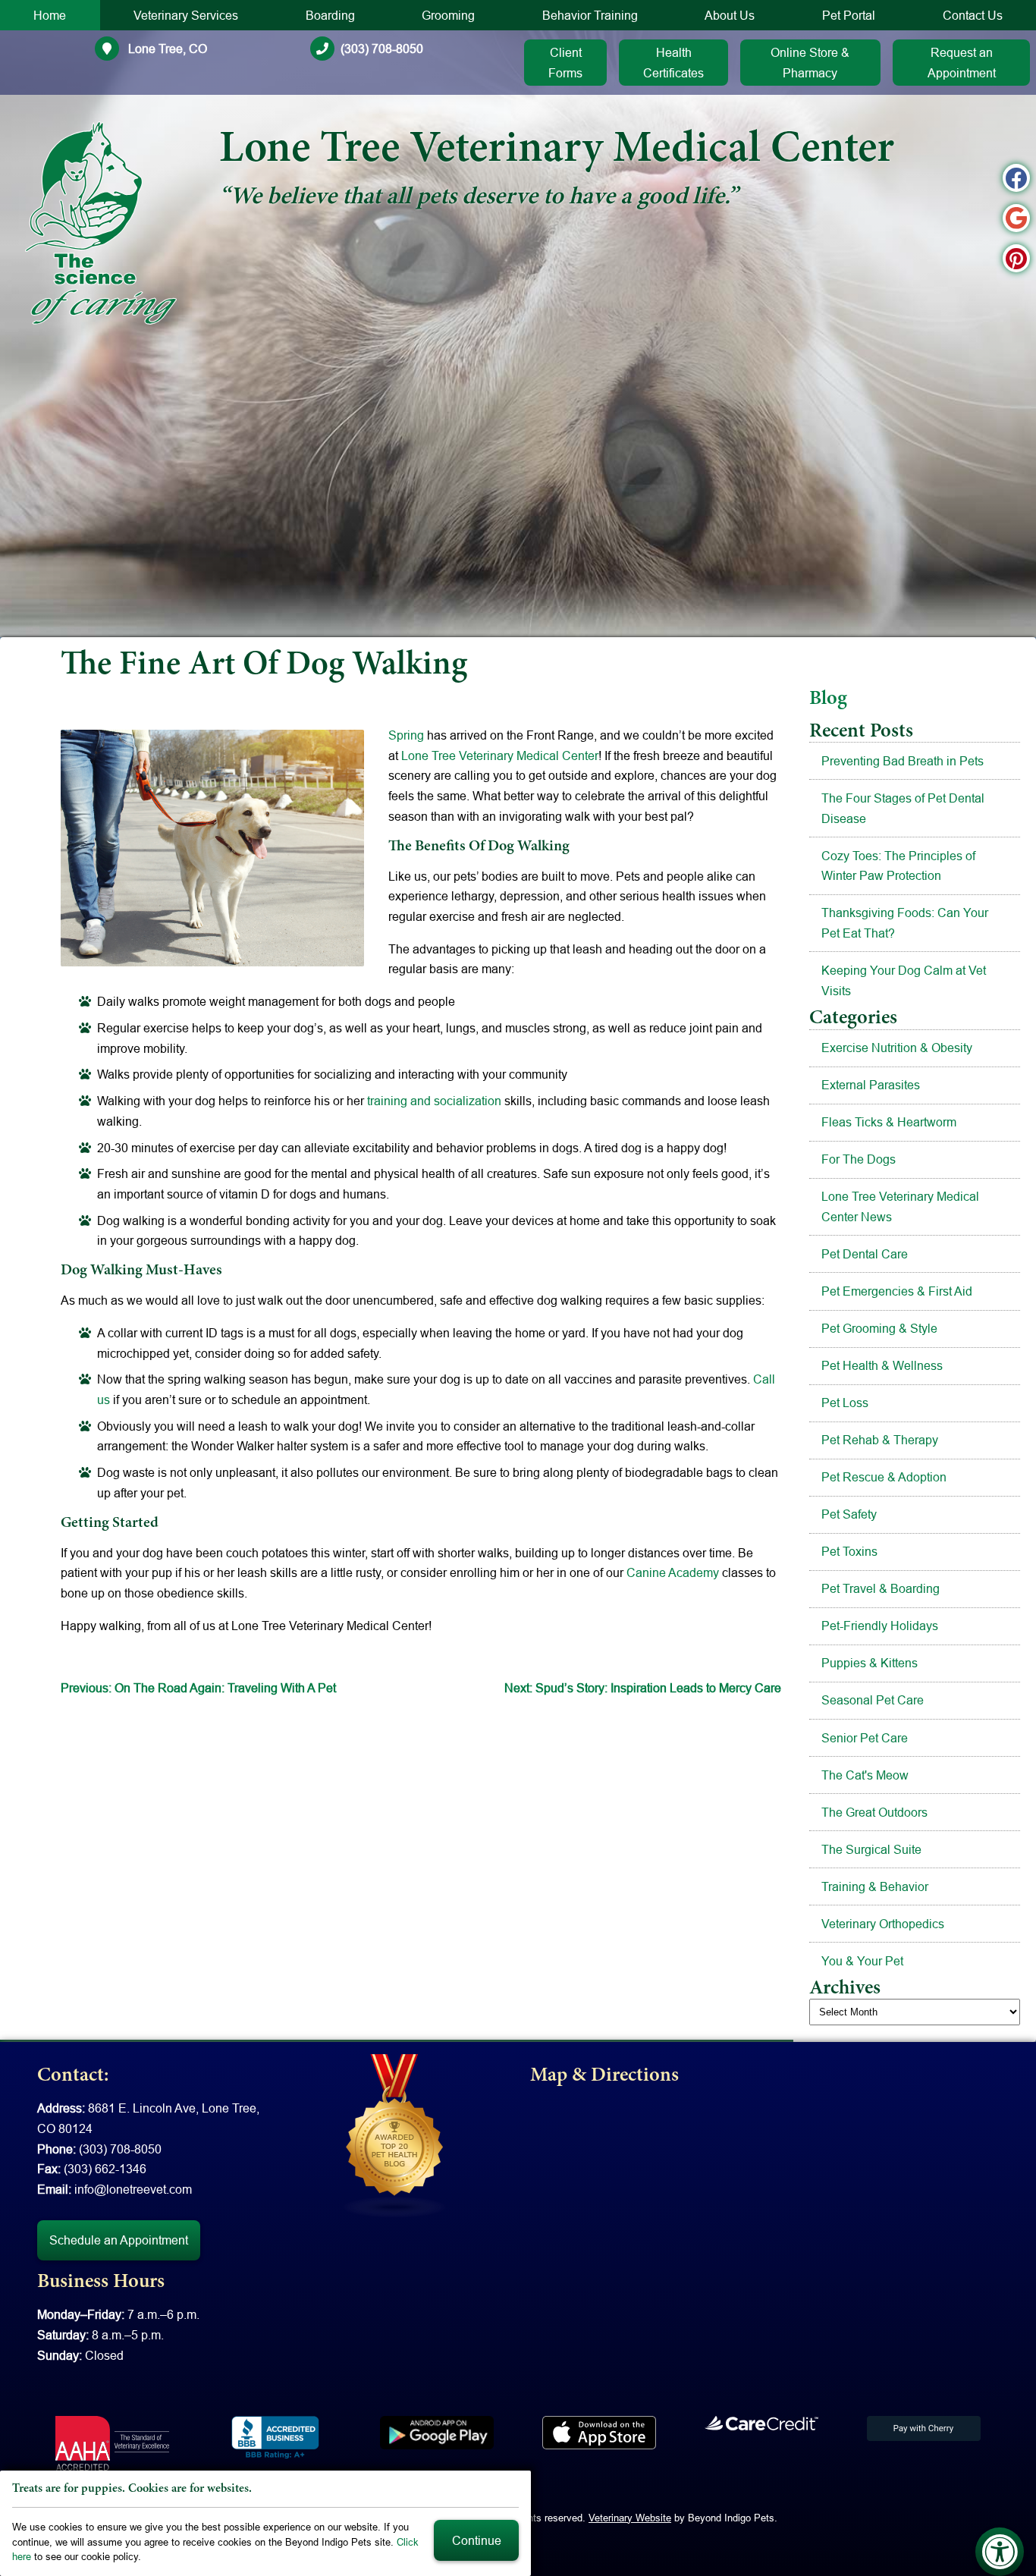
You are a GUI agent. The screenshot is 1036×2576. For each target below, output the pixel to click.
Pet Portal (849, 15)
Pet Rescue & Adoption (884, 1477)
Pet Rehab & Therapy (880, 1440)
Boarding (330, 15)
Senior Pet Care (865, 1738)
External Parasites (871, 1085)
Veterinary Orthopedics (883, 1924)
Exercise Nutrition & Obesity (897, 1048)
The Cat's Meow (865, 1775)
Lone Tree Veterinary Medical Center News (900, 1206)
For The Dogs (859, 1159)
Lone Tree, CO (166, 49)
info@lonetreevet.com (133, 2189)
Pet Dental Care (865, 1254)
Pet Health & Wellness (882, 1365)
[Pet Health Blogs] (395, 2135)
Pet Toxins (849, 1551)
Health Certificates (673, 63)
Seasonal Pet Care (873, 1700)
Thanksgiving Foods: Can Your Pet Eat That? (905, 923)
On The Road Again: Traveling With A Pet (198, 1688)
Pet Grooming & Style (879, 1328)
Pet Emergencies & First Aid (897, 1291)
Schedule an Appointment (119, 2240)
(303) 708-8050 (382, 49)
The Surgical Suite (871, 1849)
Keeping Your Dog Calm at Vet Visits (904, 980)
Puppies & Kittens (870, 1663)
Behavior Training (590, 15)
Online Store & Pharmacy (810, 63)
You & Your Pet (862, 1961)
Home (50, 15)
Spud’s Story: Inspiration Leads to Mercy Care (643, 1688)
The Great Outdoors (874, 1812)
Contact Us (973, 15)
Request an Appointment (962, 63)
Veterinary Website (630, 2518)
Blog (828, 699)
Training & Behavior (875, 1886)
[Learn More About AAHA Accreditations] (112, 2443)
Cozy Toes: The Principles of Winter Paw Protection (898, 866)
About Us (730, 15)
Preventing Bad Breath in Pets (903, 761)
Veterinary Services (186, 15)
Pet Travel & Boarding (881, 1588)
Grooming (448, 15)
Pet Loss (845, 1403)
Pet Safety (849, 1514)
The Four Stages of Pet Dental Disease (903, 808)
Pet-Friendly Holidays (880, 1626)
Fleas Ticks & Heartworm (889, 1122)
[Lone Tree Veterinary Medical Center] (101, 223)
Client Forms (565, 63)
